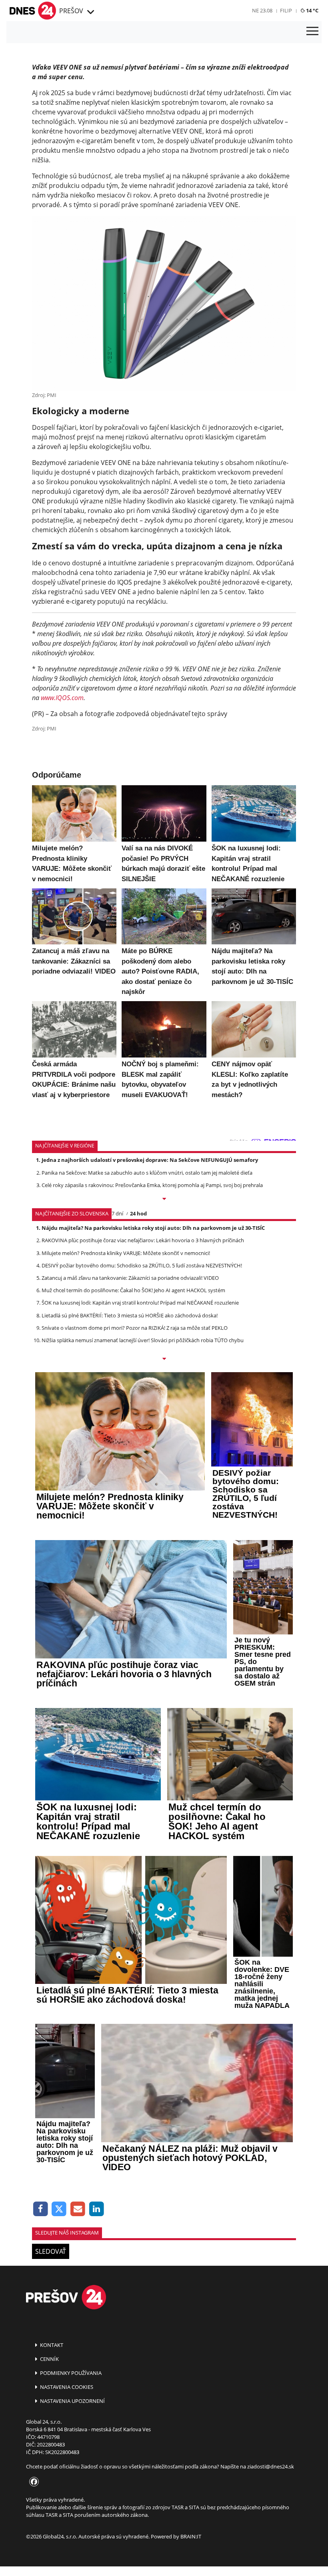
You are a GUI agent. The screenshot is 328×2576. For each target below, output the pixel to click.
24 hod (138, 1213)
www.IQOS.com (62, 698)
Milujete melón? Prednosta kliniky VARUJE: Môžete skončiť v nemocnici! (126, 1253)
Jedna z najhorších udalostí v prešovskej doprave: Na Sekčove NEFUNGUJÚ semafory (150, 1160)
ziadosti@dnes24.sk (271, 2466)
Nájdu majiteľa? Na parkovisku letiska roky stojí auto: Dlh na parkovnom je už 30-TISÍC (153, 1228)
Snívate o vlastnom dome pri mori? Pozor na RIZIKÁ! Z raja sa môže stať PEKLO (135, 1328)
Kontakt (51, 2345)
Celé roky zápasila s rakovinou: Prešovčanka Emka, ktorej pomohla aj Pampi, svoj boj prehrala (152, 1185)
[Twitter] (59, 2209)
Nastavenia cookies (66, 2387)
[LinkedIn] (97, 2209)
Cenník (49, 2359)
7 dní (117, 1213)
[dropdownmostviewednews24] (164, 1359)
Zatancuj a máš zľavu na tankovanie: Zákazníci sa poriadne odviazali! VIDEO (130, 1278)
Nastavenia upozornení (72, 2401)
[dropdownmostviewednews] (164, 1199)
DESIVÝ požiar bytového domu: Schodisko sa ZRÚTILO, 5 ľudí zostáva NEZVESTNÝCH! (142, 1265)
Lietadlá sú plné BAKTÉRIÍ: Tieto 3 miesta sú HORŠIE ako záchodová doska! (130, 1315)
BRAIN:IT (191, 2536)
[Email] (78, 2209)
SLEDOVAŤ (51, 2251)
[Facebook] (41, 2209)
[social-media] (32, 2482)
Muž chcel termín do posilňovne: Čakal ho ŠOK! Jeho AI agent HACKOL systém (133, 1290)
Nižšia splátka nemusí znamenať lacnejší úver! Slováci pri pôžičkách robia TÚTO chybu (143, 1340)
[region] (90, 12)
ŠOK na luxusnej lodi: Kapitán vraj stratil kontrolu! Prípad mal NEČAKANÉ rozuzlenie (140, 1303)
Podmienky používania (70, 2373)
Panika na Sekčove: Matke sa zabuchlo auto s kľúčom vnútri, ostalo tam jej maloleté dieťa (147, 1173)
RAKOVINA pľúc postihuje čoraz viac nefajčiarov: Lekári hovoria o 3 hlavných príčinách (143, 1240)
